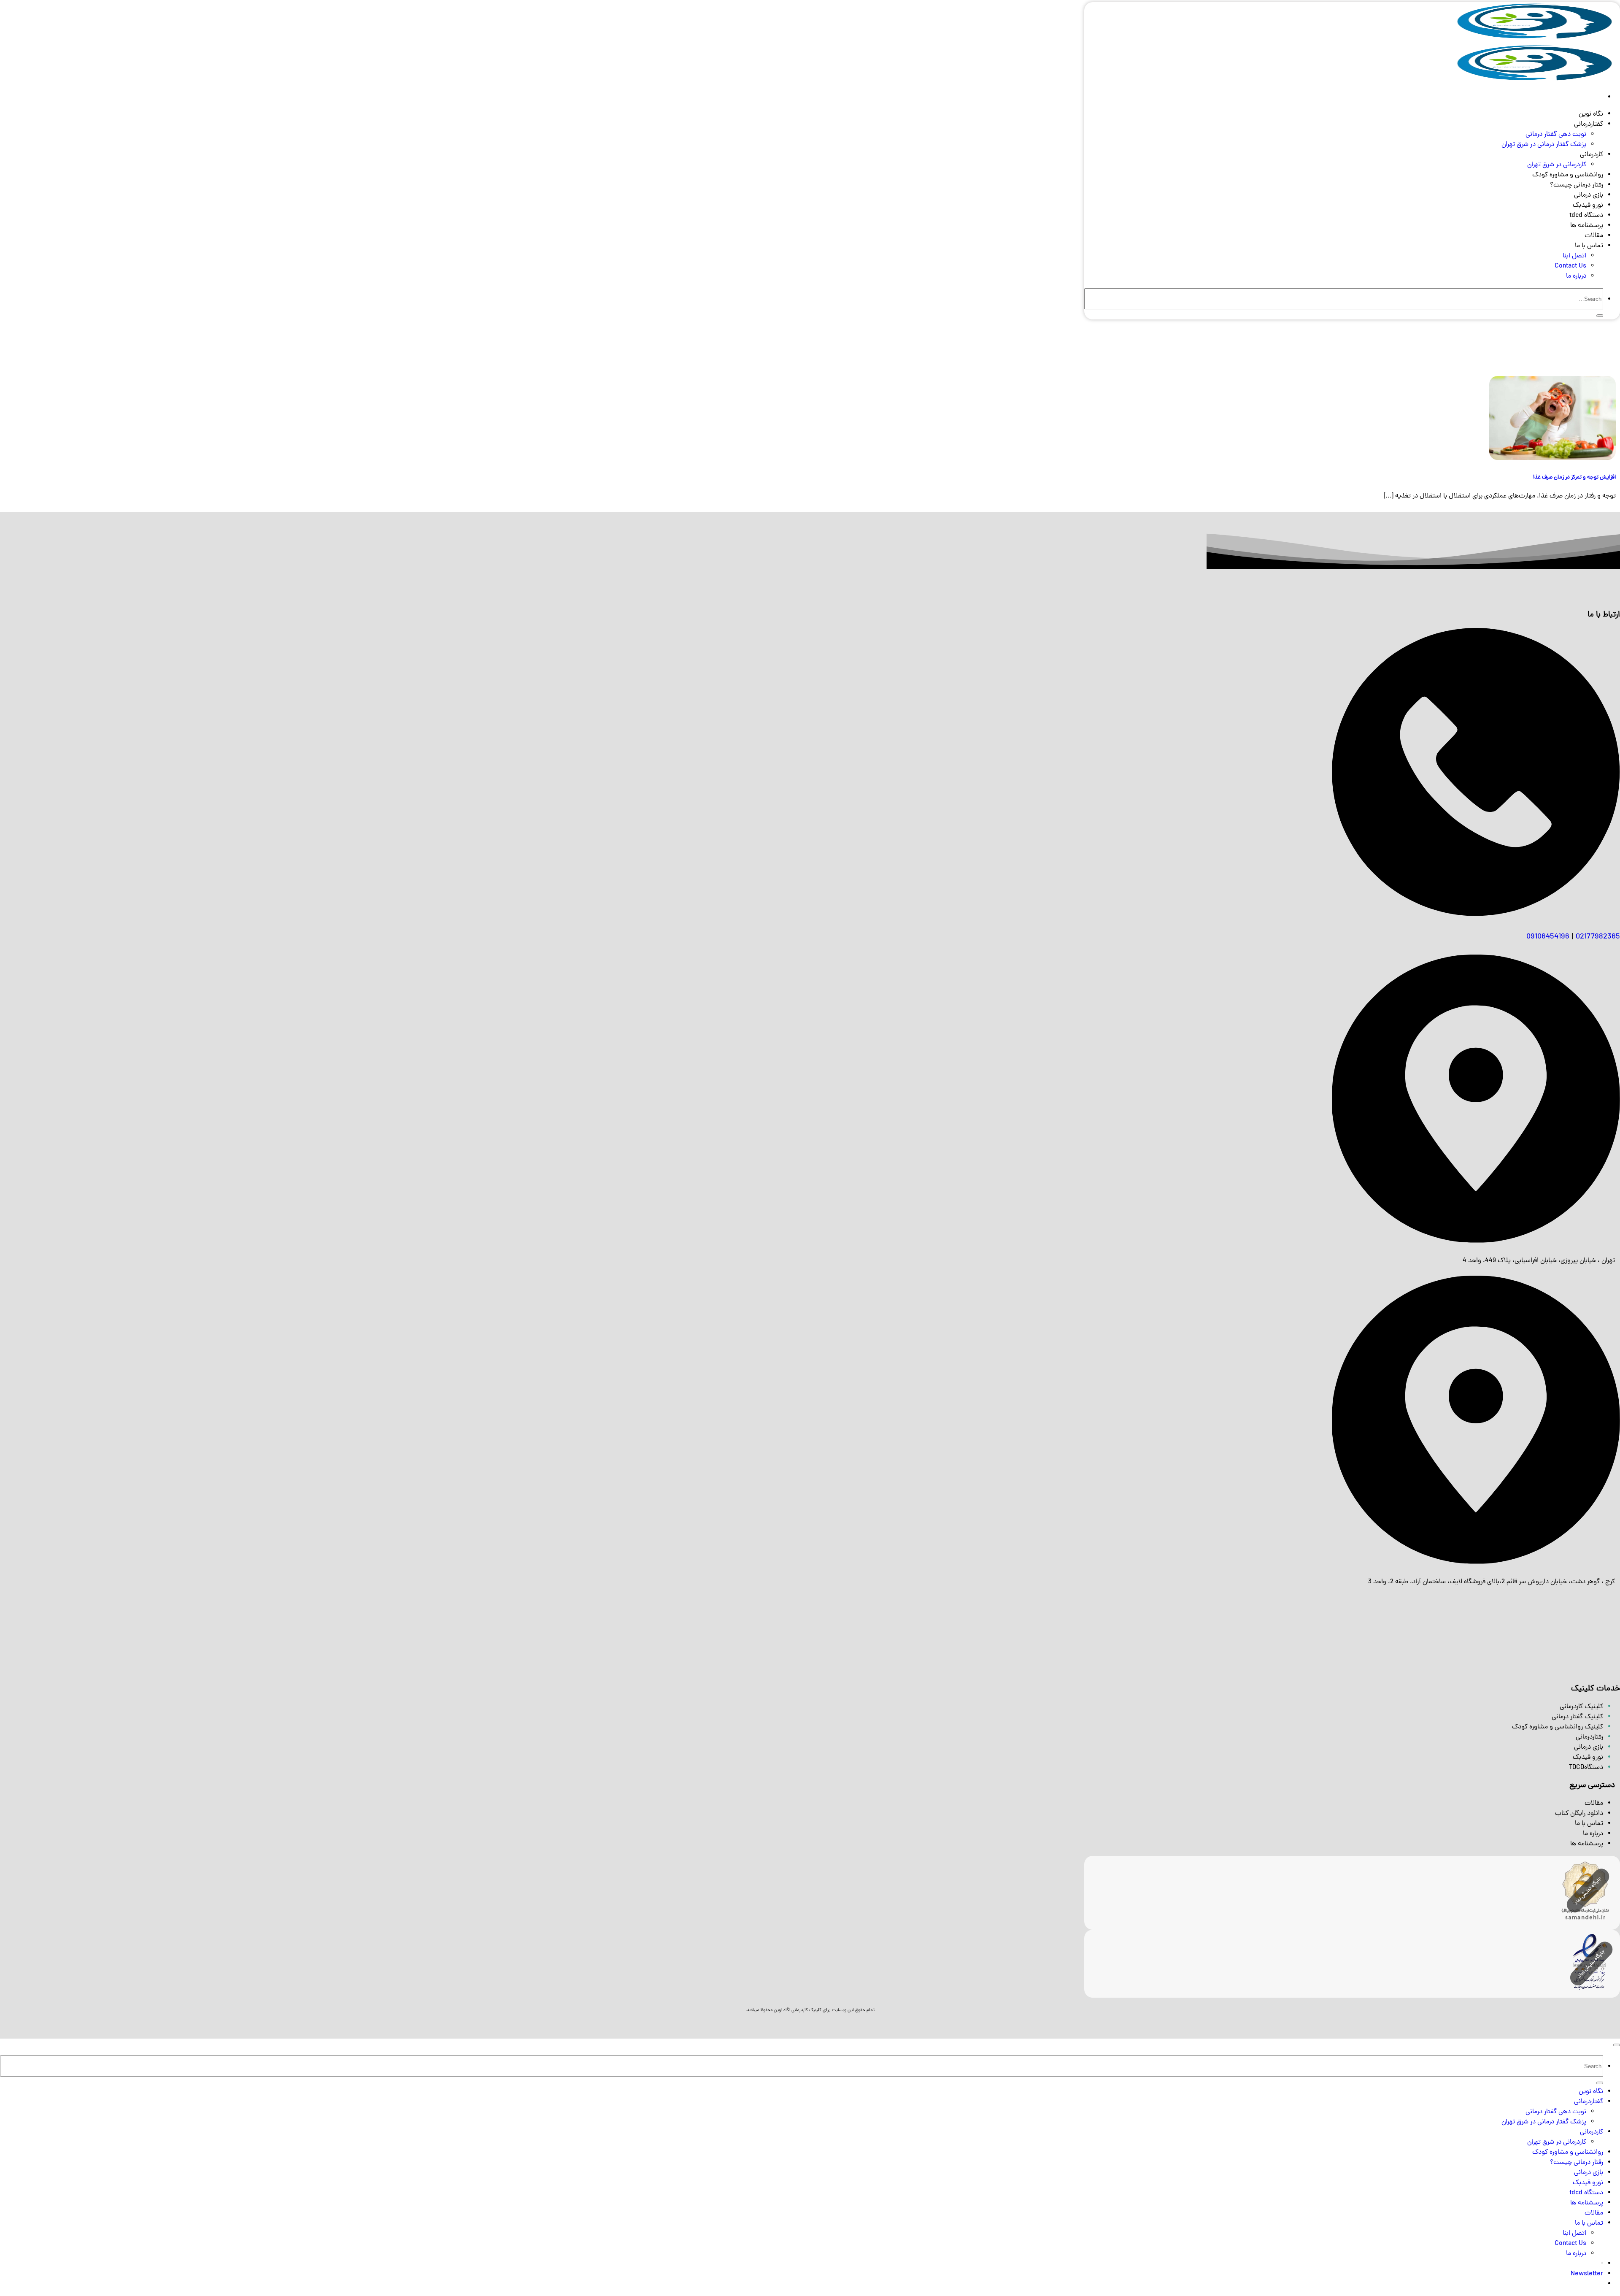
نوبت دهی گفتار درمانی (1556, 135)
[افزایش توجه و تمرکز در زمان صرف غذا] (1552, 459)
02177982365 (1598, 937)
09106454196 (1548, 937)
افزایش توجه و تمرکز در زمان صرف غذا (1574, 477)
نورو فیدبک (1588, 206)
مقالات (1594, 236)
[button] (1587, 2274)
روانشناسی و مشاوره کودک (1568, 175)
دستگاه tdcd (1586, 216)
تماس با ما (1589, 246)
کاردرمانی (1592, 155)
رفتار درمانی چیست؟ (1577, 185)
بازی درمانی (1589, 195)
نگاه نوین (1591, 114)
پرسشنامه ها (1587, 226)
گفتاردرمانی (1589, 124)
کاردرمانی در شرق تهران (1557, 165)
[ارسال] (1600, 316)
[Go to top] (1617, 2045)
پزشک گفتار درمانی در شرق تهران (1544, 145)
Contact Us (1570, 266)
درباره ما (1576, 276)
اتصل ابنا (1574, 256)
